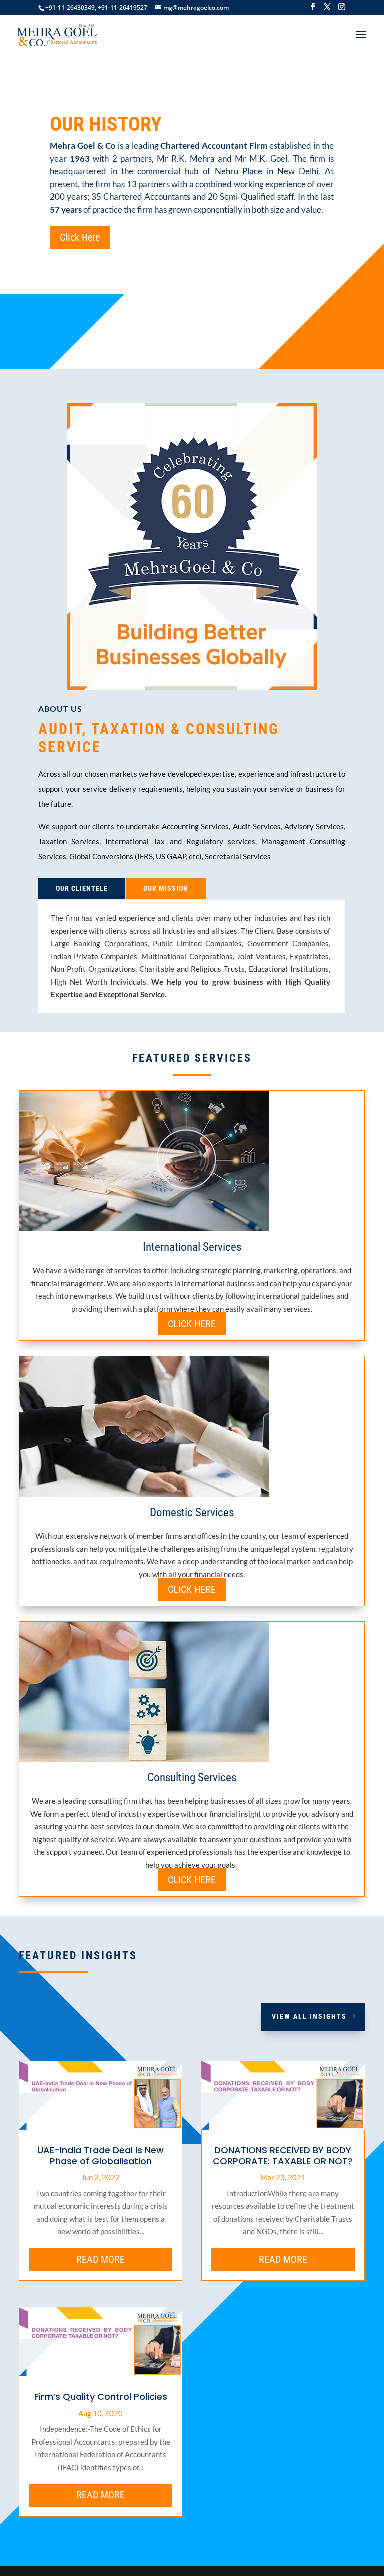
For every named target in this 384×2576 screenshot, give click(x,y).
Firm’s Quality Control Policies (101, 2396)
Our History (106, 124)
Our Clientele (82, 888)
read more (101, 2259)
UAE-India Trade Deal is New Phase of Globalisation (101, 2155)
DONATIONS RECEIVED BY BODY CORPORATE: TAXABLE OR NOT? (283, 2155)
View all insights (309, 2016)
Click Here (80, 237)
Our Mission (166, 888)
